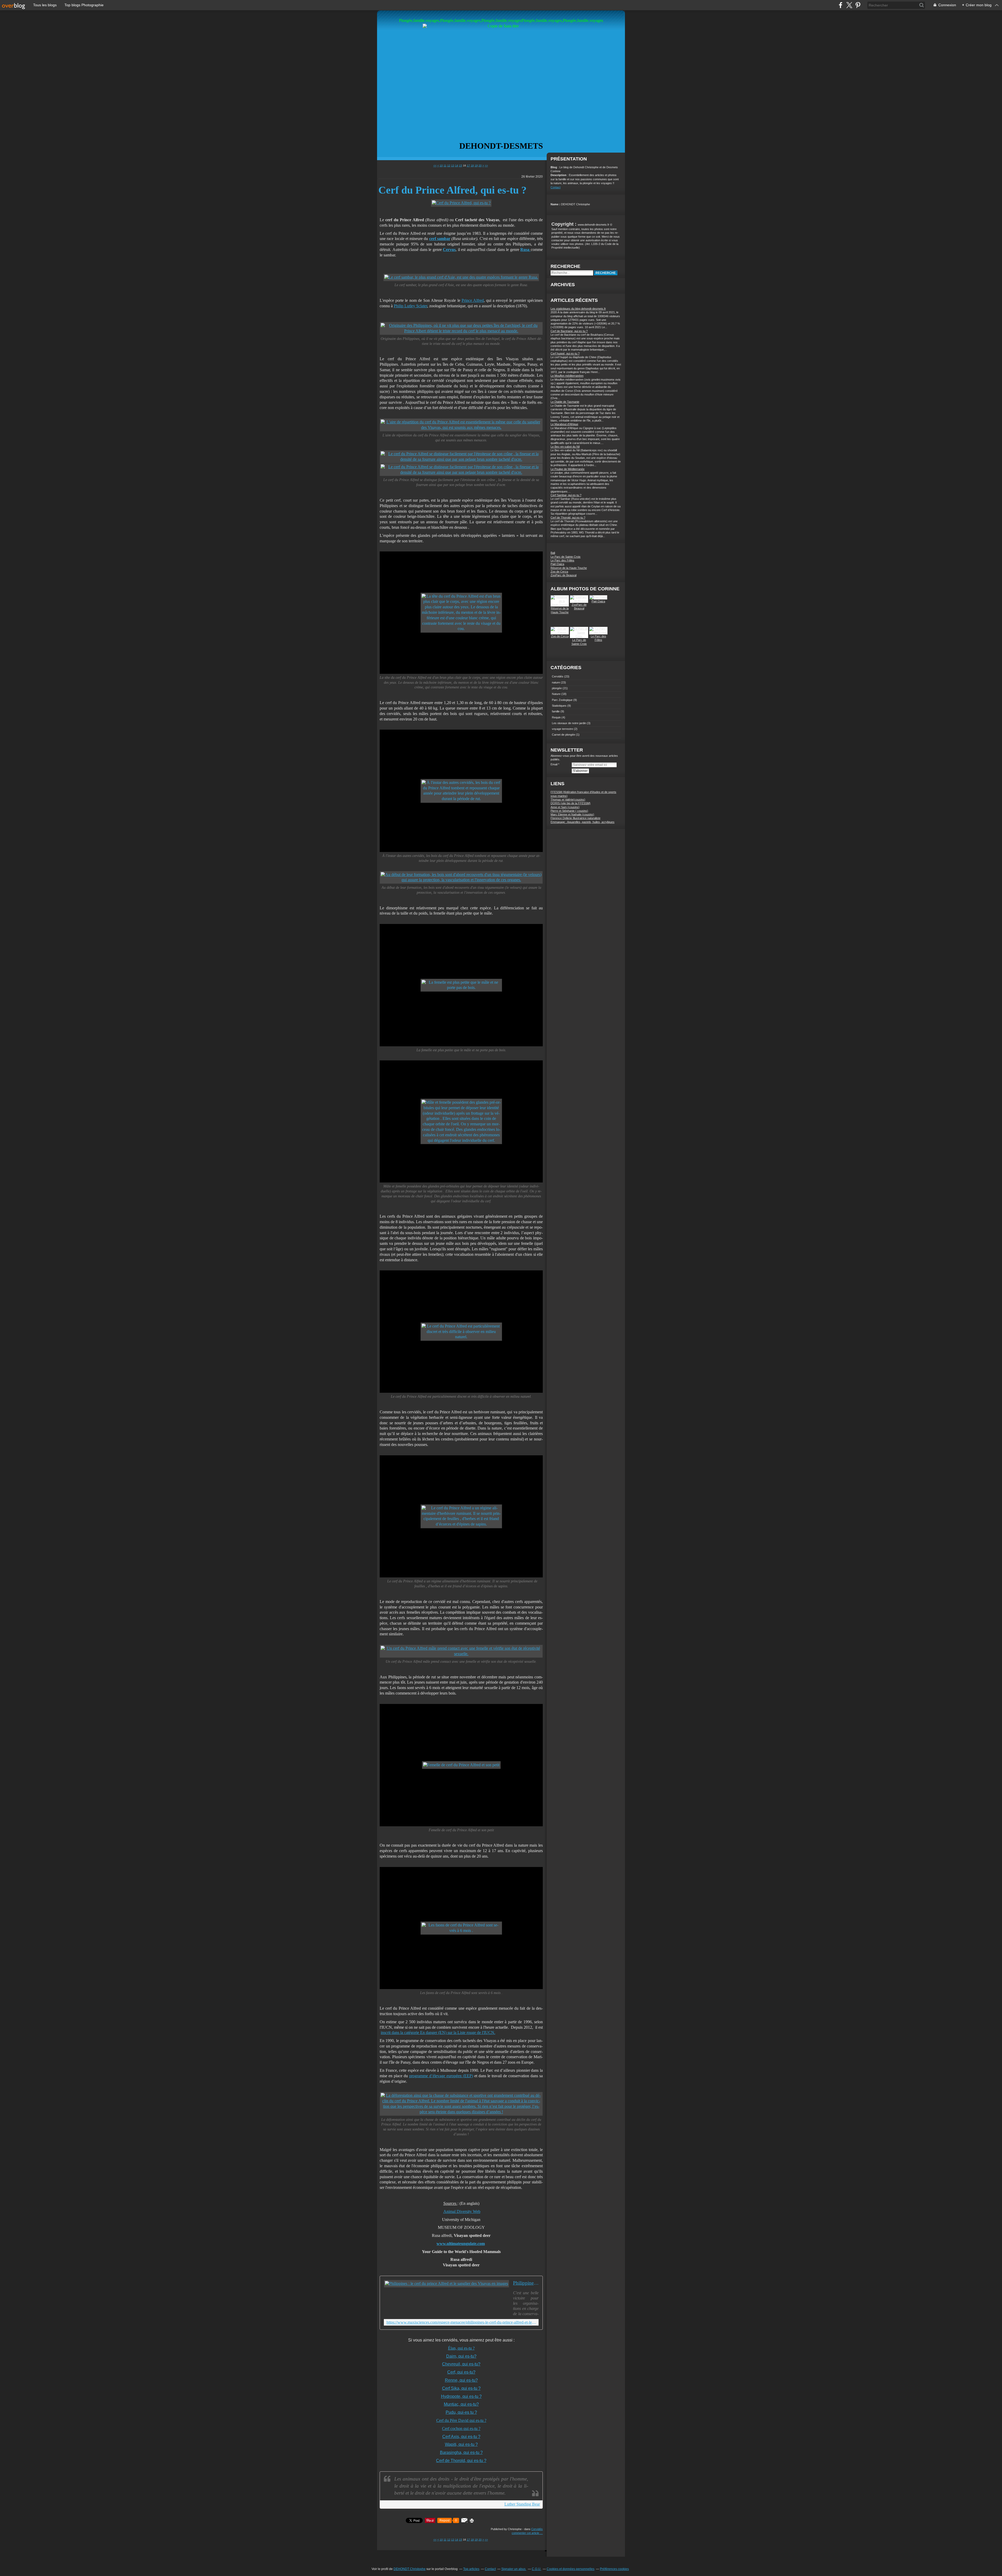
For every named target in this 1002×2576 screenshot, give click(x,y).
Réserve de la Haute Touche (569, 568)
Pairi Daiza (557, 564)
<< (435, 166)
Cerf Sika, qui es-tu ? (461, 2388)
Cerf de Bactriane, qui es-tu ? (569, 331)
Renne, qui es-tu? (461, 2380)
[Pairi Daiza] (598, 597)
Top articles (471, 2569)
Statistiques (559, 706)
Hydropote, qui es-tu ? (461, 2396)
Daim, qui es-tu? (461, 2356)
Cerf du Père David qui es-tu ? (461, 2420)
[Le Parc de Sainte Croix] (579, 636)
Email (554, 764)
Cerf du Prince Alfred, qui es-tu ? (452, 190)
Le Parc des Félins (562, 560)
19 (476, 166)
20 (480, 166)
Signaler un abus (514, 2569)
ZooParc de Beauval (563, 575)
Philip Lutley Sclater (410, 306)
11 (445, 166)
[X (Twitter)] (849, 5)
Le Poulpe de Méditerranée (568, 469)
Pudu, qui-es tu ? (461, 2412)
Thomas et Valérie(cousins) (568, 800)
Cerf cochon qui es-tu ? (461, 2428)
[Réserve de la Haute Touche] (560, 605)
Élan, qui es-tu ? (461, 2348)
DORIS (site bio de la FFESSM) (571, 803)
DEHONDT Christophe (410, 2569)
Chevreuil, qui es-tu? (461, 2364)
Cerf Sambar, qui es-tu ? (566, 495)
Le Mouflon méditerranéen (567, 376)
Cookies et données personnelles (571, 2569)
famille (556, 711)
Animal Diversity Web (462, 2211)
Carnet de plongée (563, 735)
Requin (556, 717)
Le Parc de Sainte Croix (566, 557)
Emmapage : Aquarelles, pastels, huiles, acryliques (583, 822)
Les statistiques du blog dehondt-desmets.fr (578, 309)
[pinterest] (858, 5)
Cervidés (537, 2529)
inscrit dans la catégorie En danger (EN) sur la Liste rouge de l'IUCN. (438, 2032)
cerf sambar (440, 239)
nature (556, 682)
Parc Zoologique (562, 700)
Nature (556, 694)
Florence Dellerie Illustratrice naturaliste (575, 818)
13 (453, 166)
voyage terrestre (562, 729)
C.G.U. (536, 2569)
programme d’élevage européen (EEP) (441, 2076)
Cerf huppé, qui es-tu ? (565, 353)
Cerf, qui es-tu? (461, 2372)
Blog (554, 167)
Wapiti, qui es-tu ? (461, 2444)
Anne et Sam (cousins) (565, 807)
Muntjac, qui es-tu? (461, 2404)
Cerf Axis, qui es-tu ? (461, 2437)
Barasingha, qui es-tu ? (461, 2452)
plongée (557, 688)
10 (441, 166)
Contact (556, 187)
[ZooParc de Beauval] (579, 601)
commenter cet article (526, 2533)
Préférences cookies (614, 2569)
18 (472, 166)
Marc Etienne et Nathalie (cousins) (572, 814)
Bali (553, 553)
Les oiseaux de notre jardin (569, 723)
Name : (556, 204)
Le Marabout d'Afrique (564, 424)
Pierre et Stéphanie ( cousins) (569, 811)
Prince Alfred (473, 300)
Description (559, 175)
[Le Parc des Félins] (598, 633)
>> (486, 166)
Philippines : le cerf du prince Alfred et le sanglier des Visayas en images (526, 2283)
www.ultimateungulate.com (461, 2244)
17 (468, 166)
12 (449, 166)
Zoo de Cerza (559, 572)
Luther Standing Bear (522, 2504)
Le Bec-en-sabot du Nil (565, 447)
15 (461, 166)
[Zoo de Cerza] (560, 633)
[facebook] (841, 5)
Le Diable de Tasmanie (565, 402)
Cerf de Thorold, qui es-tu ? (461, 2461)
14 (457, 166)
